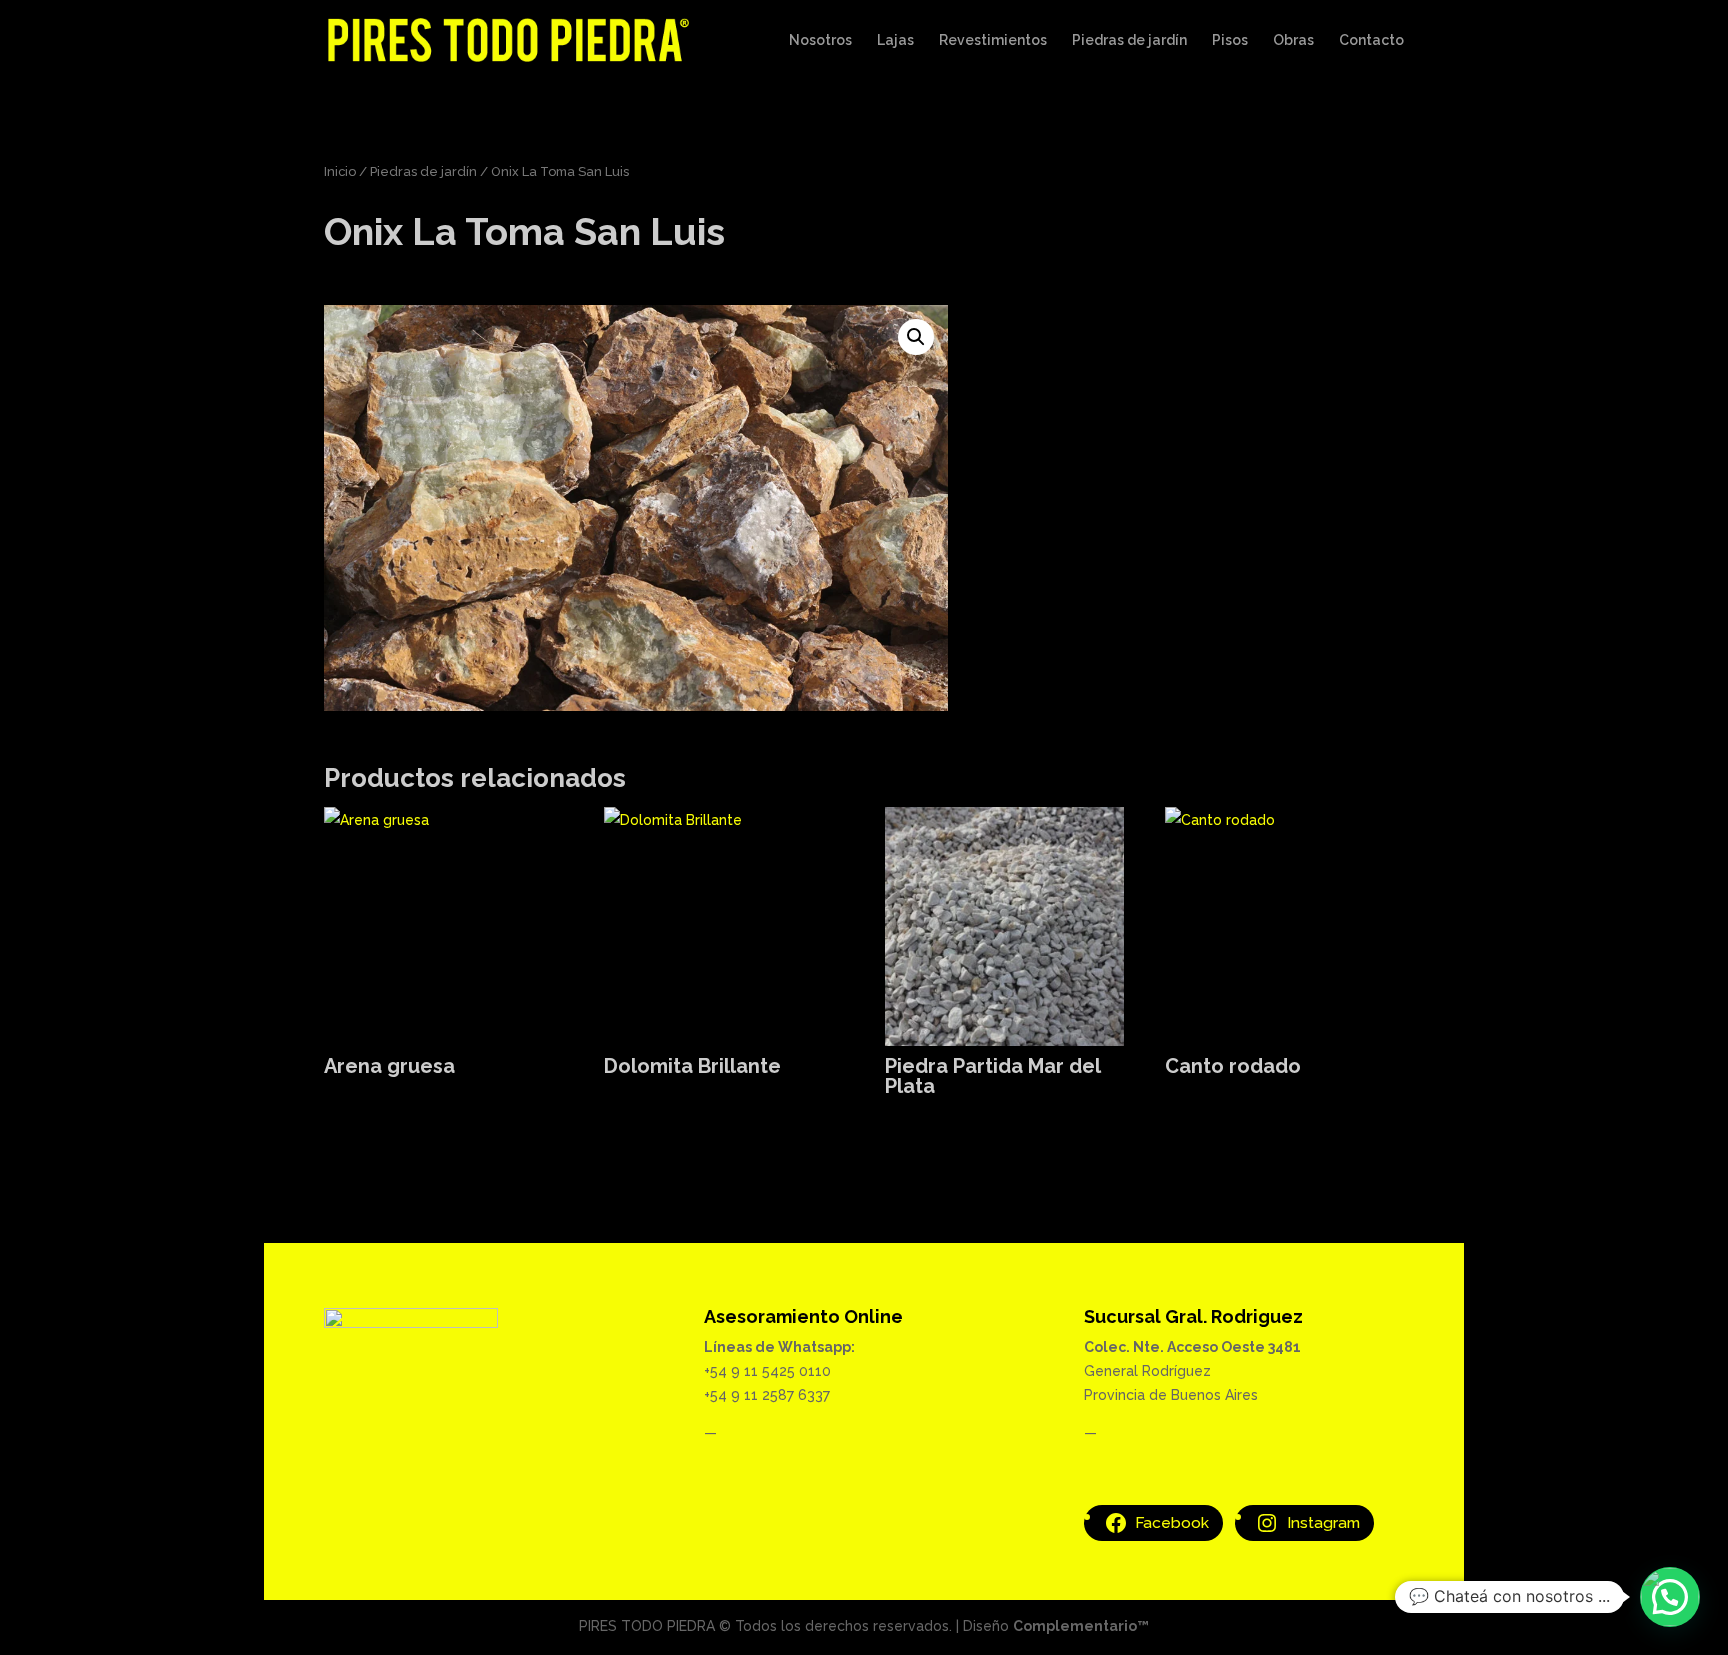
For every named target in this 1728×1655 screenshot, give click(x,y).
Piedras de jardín (1129, 40)
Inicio (340, 171)
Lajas (895, 40)
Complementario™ (1081, 1626)
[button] (916, 337)
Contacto (1371, 40)
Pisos (1230, 40)
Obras (1293, 40)
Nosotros (820, 40)
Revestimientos (993, 40)
